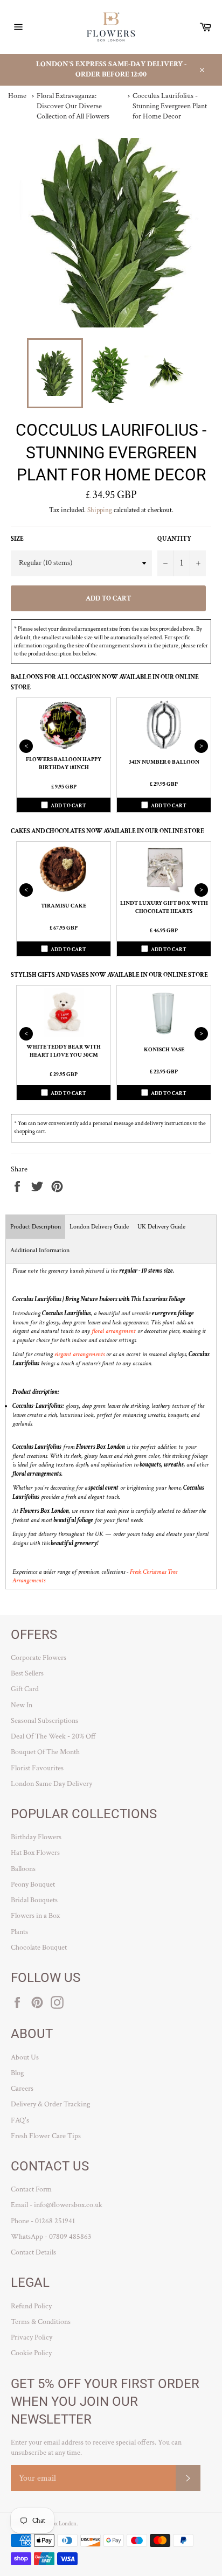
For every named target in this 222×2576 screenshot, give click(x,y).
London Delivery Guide (99, 1227)
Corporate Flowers (39, 1658)
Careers (22, 2089)
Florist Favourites (37, 1768)
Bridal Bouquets (34, 1900)
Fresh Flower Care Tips (46, 2136)
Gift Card (25, 1689)
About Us (25, 2057)
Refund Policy (31, 2306)
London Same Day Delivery (51, 1784)
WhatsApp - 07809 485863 (51, 2237)
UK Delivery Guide (161, 1227)
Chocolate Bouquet (39, 1947)
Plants (19, 1932)
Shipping (100, 510)
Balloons (23, 1869)
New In (22, 1705)
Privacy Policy (32, 2337)
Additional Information (40, 1250)
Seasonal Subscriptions (44, 1721)
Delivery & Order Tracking (50, 2104)
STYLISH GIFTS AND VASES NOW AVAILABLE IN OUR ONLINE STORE (109, 975)
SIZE (17, 539)
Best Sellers (27, 1673)
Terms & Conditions (41, 2322)
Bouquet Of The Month (45, 1752)
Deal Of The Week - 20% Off (53, 1736)
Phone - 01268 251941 (43, 2221)
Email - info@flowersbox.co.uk (57, 2205)
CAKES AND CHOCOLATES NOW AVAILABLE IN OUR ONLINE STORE (107, 831)
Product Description (36, 1227)
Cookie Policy (31, 2353)
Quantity (174, 539)
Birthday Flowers (36, 1837)
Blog (17, 2073)
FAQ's (20, 2120)
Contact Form (31, 2189)
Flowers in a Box (35, 1916)
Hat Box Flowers (35, 1853)
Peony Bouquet (33, 1884)
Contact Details (33, 2252)
